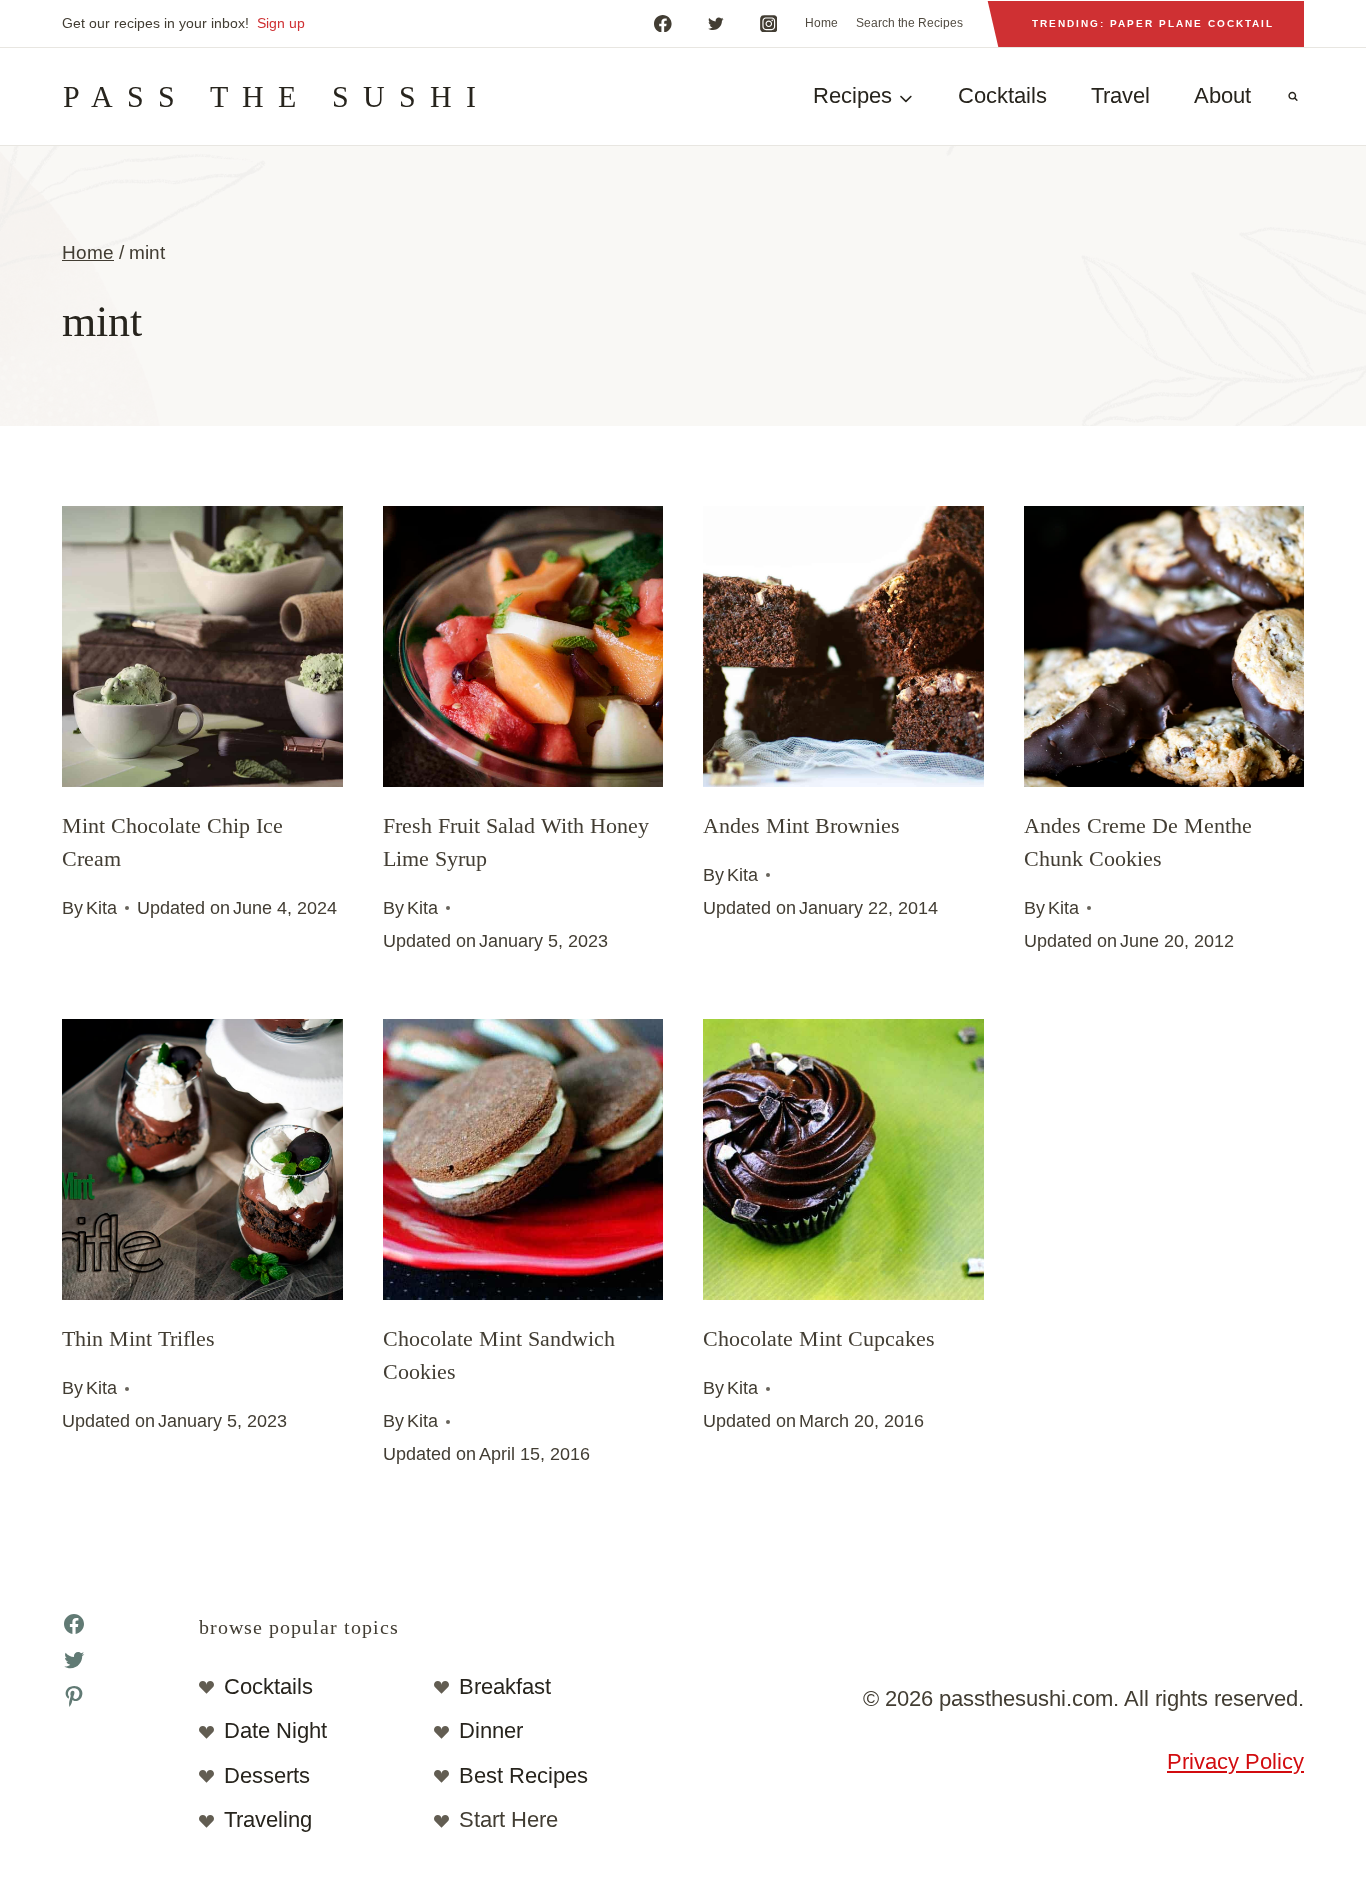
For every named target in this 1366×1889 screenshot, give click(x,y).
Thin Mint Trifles (138, 1338)
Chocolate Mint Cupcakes (819, 1338)
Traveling (268, 1819)
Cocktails (1002, 95)
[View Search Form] (1293, 97)
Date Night (275, 1730)
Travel (1120, 95)
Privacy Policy (1235, 1761)
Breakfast (505, 1686)
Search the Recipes (909, 23)
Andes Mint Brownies (801, 825)
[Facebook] (662, 23)
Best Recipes (523, 1775)
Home (821, 23)
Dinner (491, 1730)
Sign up (281, 23)
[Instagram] (768, 23)
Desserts (267, 1775)
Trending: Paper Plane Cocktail (1153, 23)
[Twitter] (715, 23)
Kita (101, 908)
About (1222, 95)
